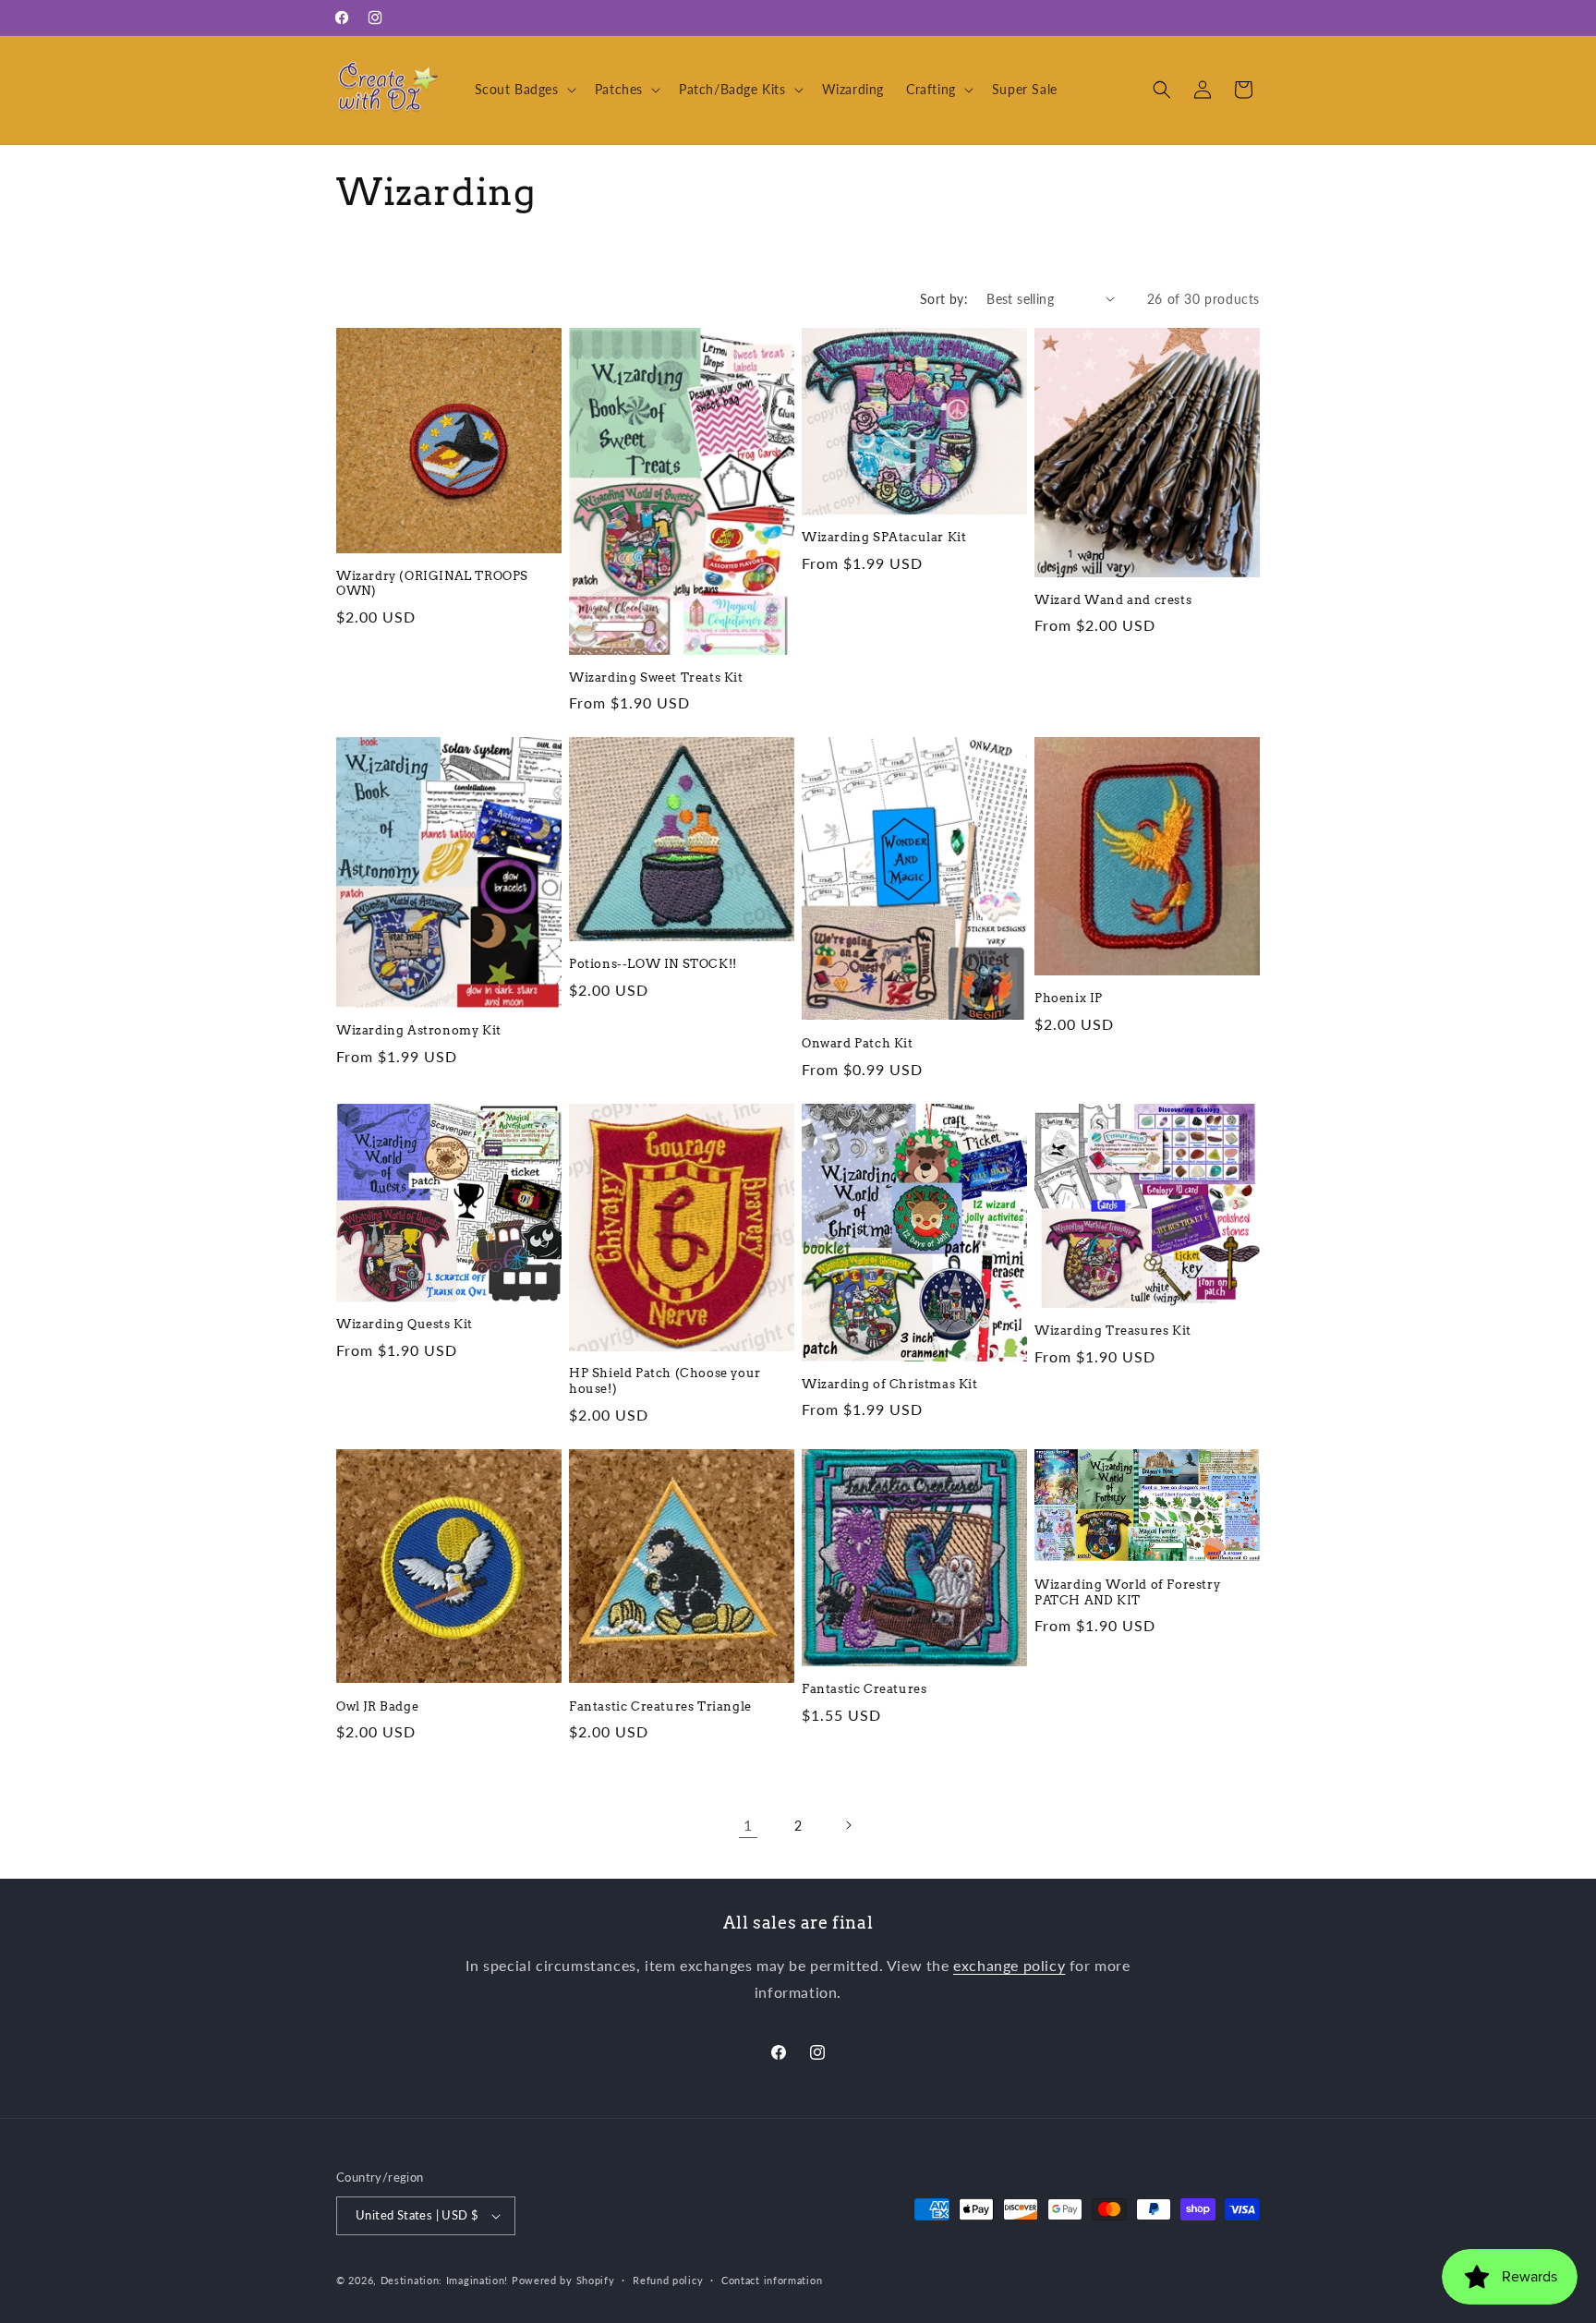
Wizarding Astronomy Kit (419, 1030)
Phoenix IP (1069, 998)
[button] (524, 90)
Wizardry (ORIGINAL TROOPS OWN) (432, 584)
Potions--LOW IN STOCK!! (653, 964)
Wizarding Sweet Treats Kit (656, 678)
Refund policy (668, 2280)
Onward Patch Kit (858, 1043)
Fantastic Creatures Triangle (660, 1706)
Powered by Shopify (563, 2280)
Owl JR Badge (377, 1706)
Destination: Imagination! (445, 2280)
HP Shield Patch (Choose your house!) (665, 1381)
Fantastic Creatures (864, 1689)
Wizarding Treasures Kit (1113, 1331)
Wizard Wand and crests (1113, 600)
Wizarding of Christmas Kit (890, 1384)
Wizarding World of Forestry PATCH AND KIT (1127, 1592)
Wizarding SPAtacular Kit (884, 537)
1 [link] (748, 1825)
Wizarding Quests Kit (405, 1324)
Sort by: (944, 299)
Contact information (772, 2280)
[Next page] (848, 1825)
